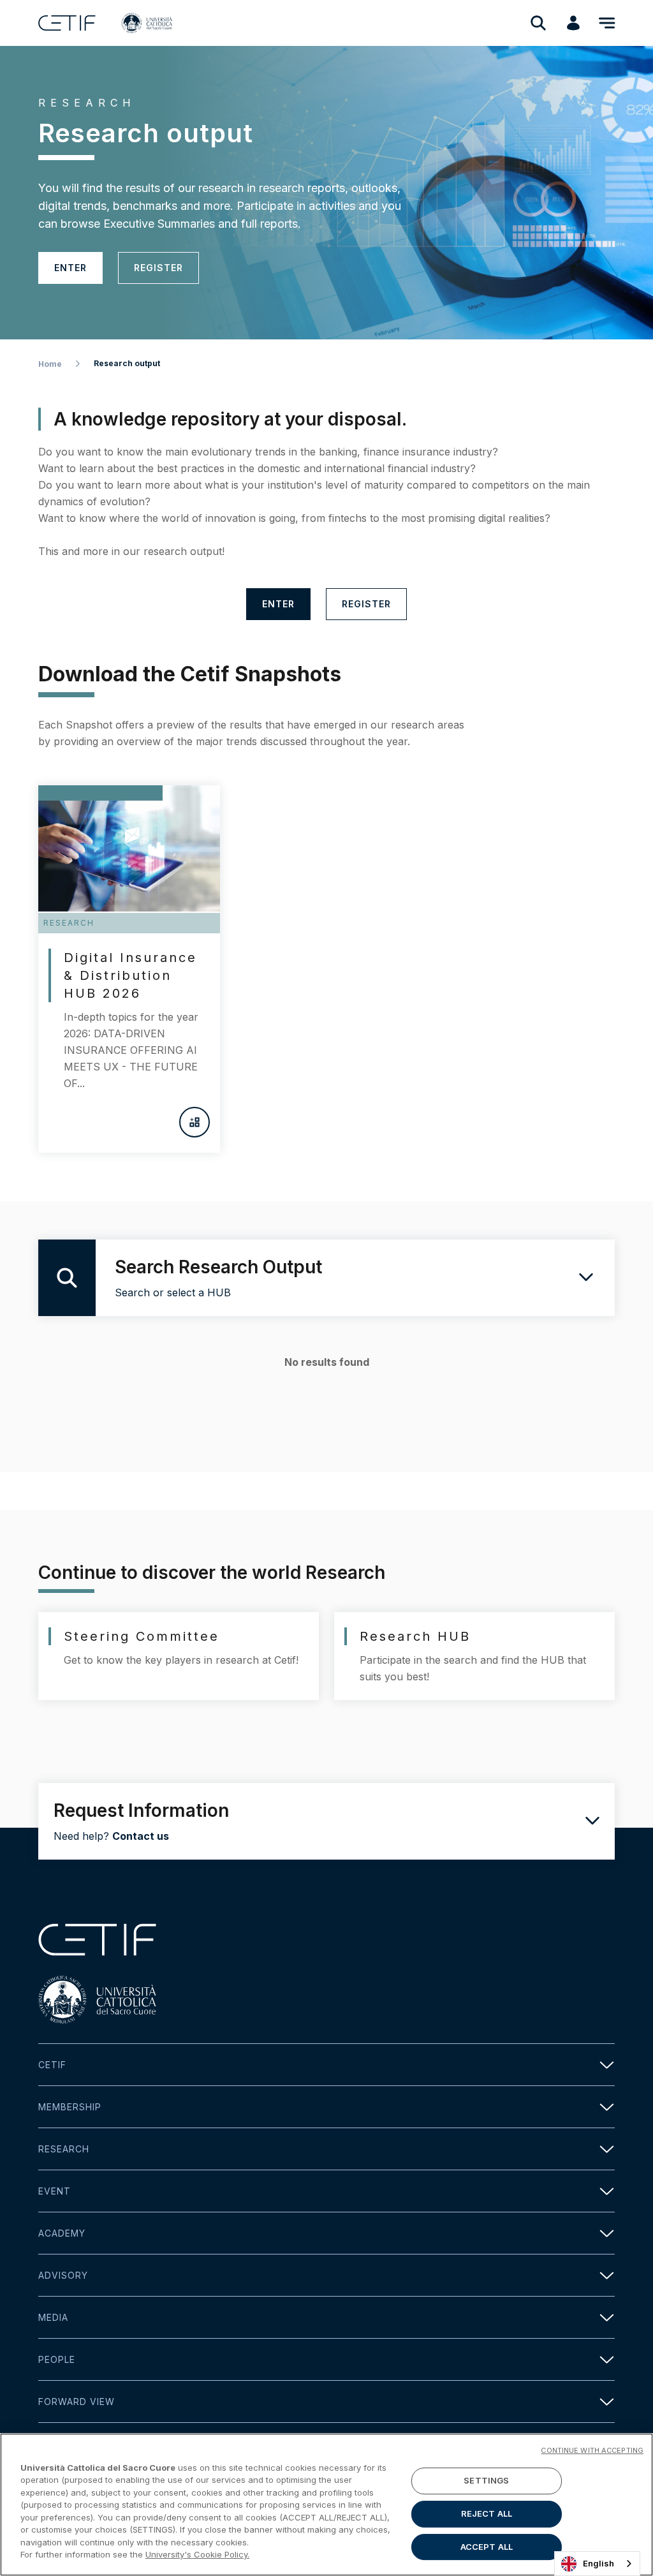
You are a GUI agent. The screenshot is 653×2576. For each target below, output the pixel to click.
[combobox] (597, 2564)
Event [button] (55, 2191)
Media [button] (53, 2317)
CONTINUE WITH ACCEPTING (592, 2450)
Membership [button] (70, 2107)
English (598, 2563)
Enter (70, 268)
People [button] (57, 2359)
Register (158, 268)
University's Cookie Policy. (197, 2554)
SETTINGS (486, 2481)
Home (50, 364)
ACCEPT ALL (487, 2547)
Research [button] (64, 2149)
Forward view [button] (77, 2402)
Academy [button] (62, 2233)
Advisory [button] (63, 2275)
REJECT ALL (487, 2513)
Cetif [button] (52, 2065)
